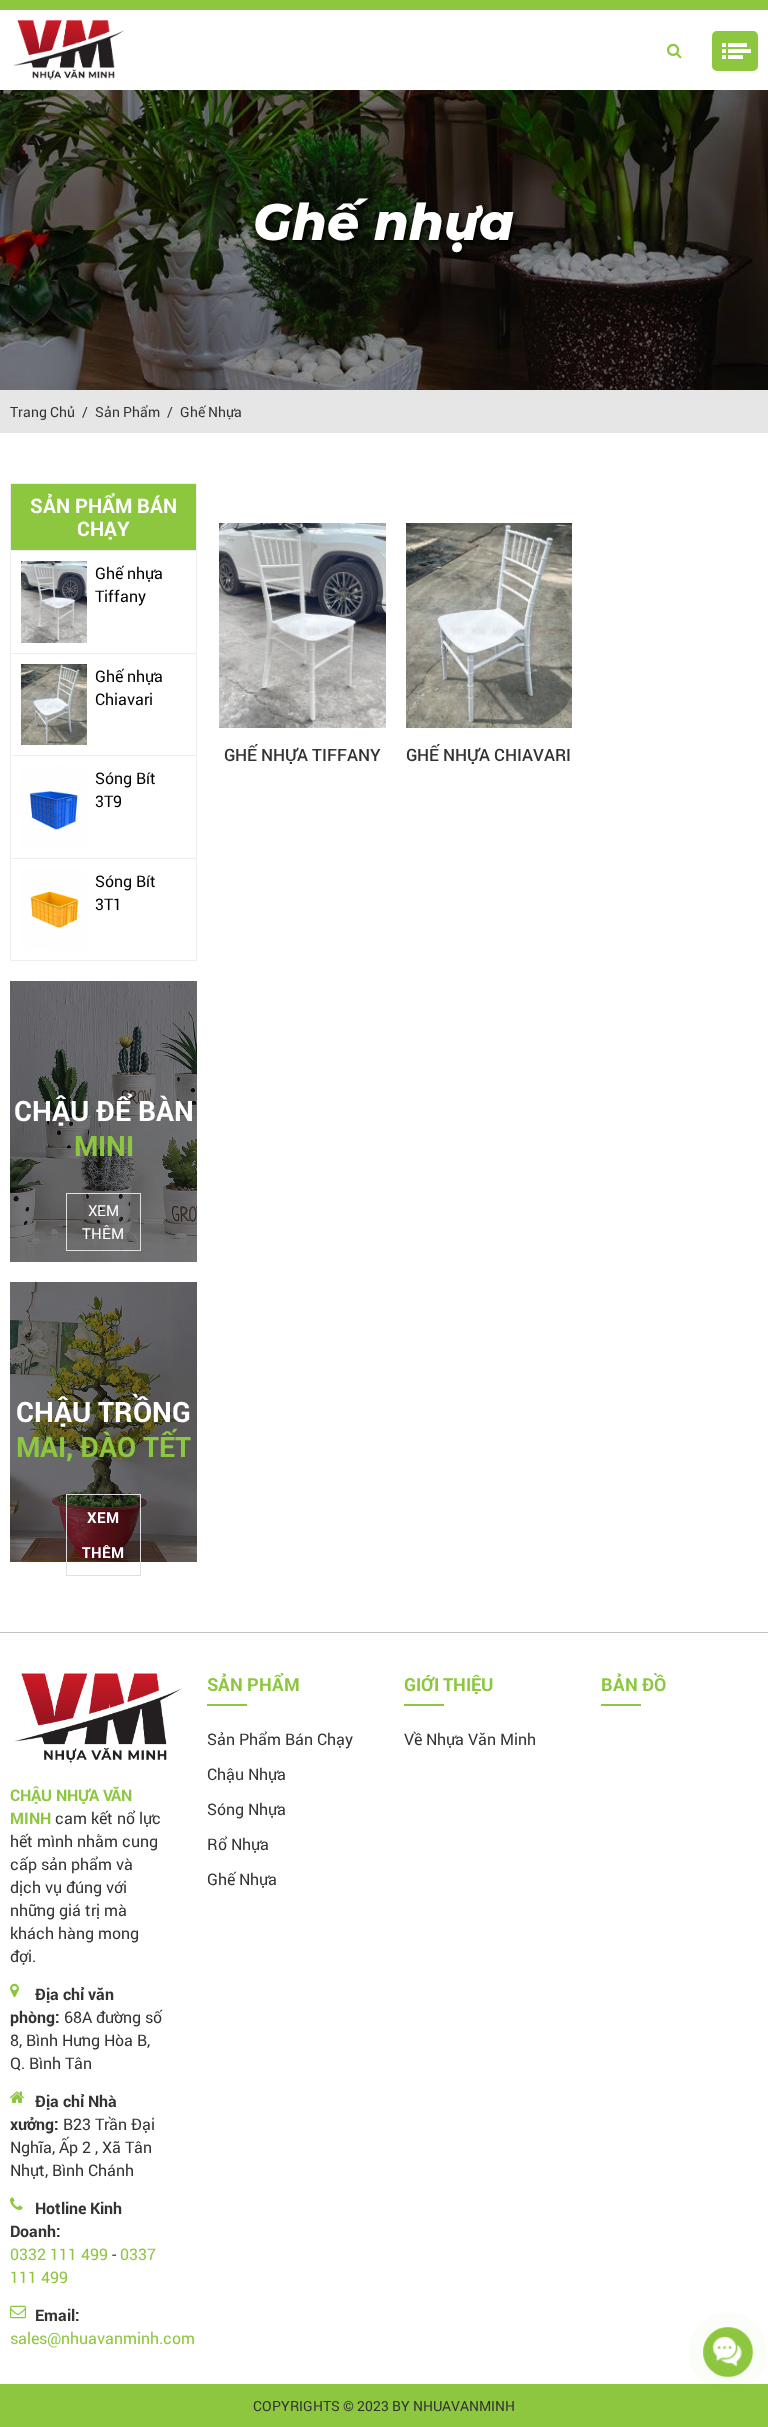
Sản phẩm (127, 411)
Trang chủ (42, 411)
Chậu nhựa (246, 1773)
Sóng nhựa (246, 1808)
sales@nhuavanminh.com (102, 2337)
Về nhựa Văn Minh (470, 1738)
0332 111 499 (59, 2253)
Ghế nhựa (211, 411)
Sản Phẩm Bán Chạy (280, 1738)
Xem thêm (103, 1221)
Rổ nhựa (238, 1843)
